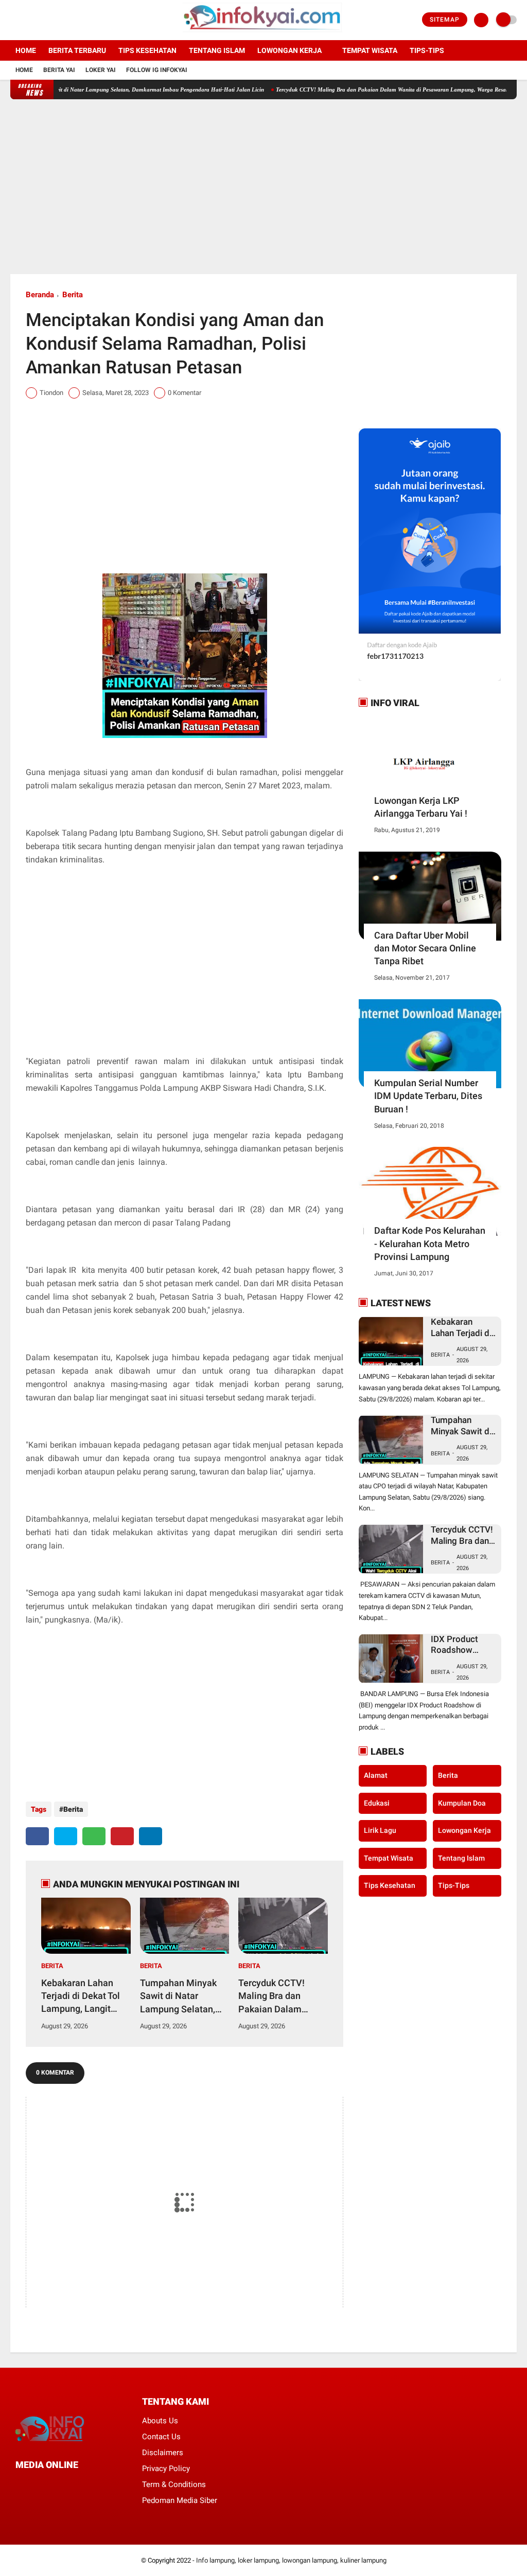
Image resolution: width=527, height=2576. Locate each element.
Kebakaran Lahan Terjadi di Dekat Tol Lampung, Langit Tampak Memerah (81, 1996)
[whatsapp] (94, 1836)
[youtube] (55, 20)
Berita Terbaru (77, 50)
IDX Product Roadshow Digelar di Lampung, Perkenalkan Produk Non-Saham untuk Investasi (456, 1645)
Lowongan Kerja (289, 50)
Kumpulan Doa (462, 1803)
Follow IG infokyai (157, 70)
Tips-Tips (454, 1885)
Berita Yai (59, 70)
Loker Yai (101, 70)
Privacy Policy (166, 2469)
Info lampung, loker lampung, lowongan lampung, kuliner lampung (291, 2560)
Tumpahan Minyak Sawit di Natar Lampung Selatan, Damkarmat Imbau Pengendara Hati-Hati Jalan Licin (179, 1996)
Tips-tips (427, 50)
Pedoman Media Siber (180, 2500)
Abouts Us (160, 2421)
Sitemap (445, 20)
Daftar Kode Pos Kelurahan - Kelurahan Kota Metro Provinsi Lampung (430, 1243)
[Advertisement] (264, 187)
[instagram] (41, 20)
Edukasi (377, 1803)
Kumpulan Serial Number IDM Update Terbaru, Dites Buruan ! (428, 1096)
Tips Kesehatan (147, 50)
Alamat (376, 1775)
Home (26, 50)
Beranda (40, 295)
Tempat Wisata (370, 50)
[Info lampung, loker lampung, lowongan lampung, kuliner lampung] (264, 34)
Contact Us (161, 2437)
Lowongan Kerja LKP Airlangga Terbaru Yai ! (421, 807)
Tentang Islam (217, 50)
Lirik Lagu (380, 1830)
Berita (73, 295)
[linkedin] (151, 1836)
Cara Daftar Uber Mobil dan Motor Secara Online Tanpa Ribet (425, 948)
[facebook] (13, 20)
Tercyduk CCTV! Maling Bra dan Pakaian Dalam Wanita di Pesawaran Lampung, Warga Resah (355, 89)
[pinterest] (122, 1836)
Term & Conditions (174, 2484)
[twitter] (27, 20)
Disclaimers (163, 2453)
